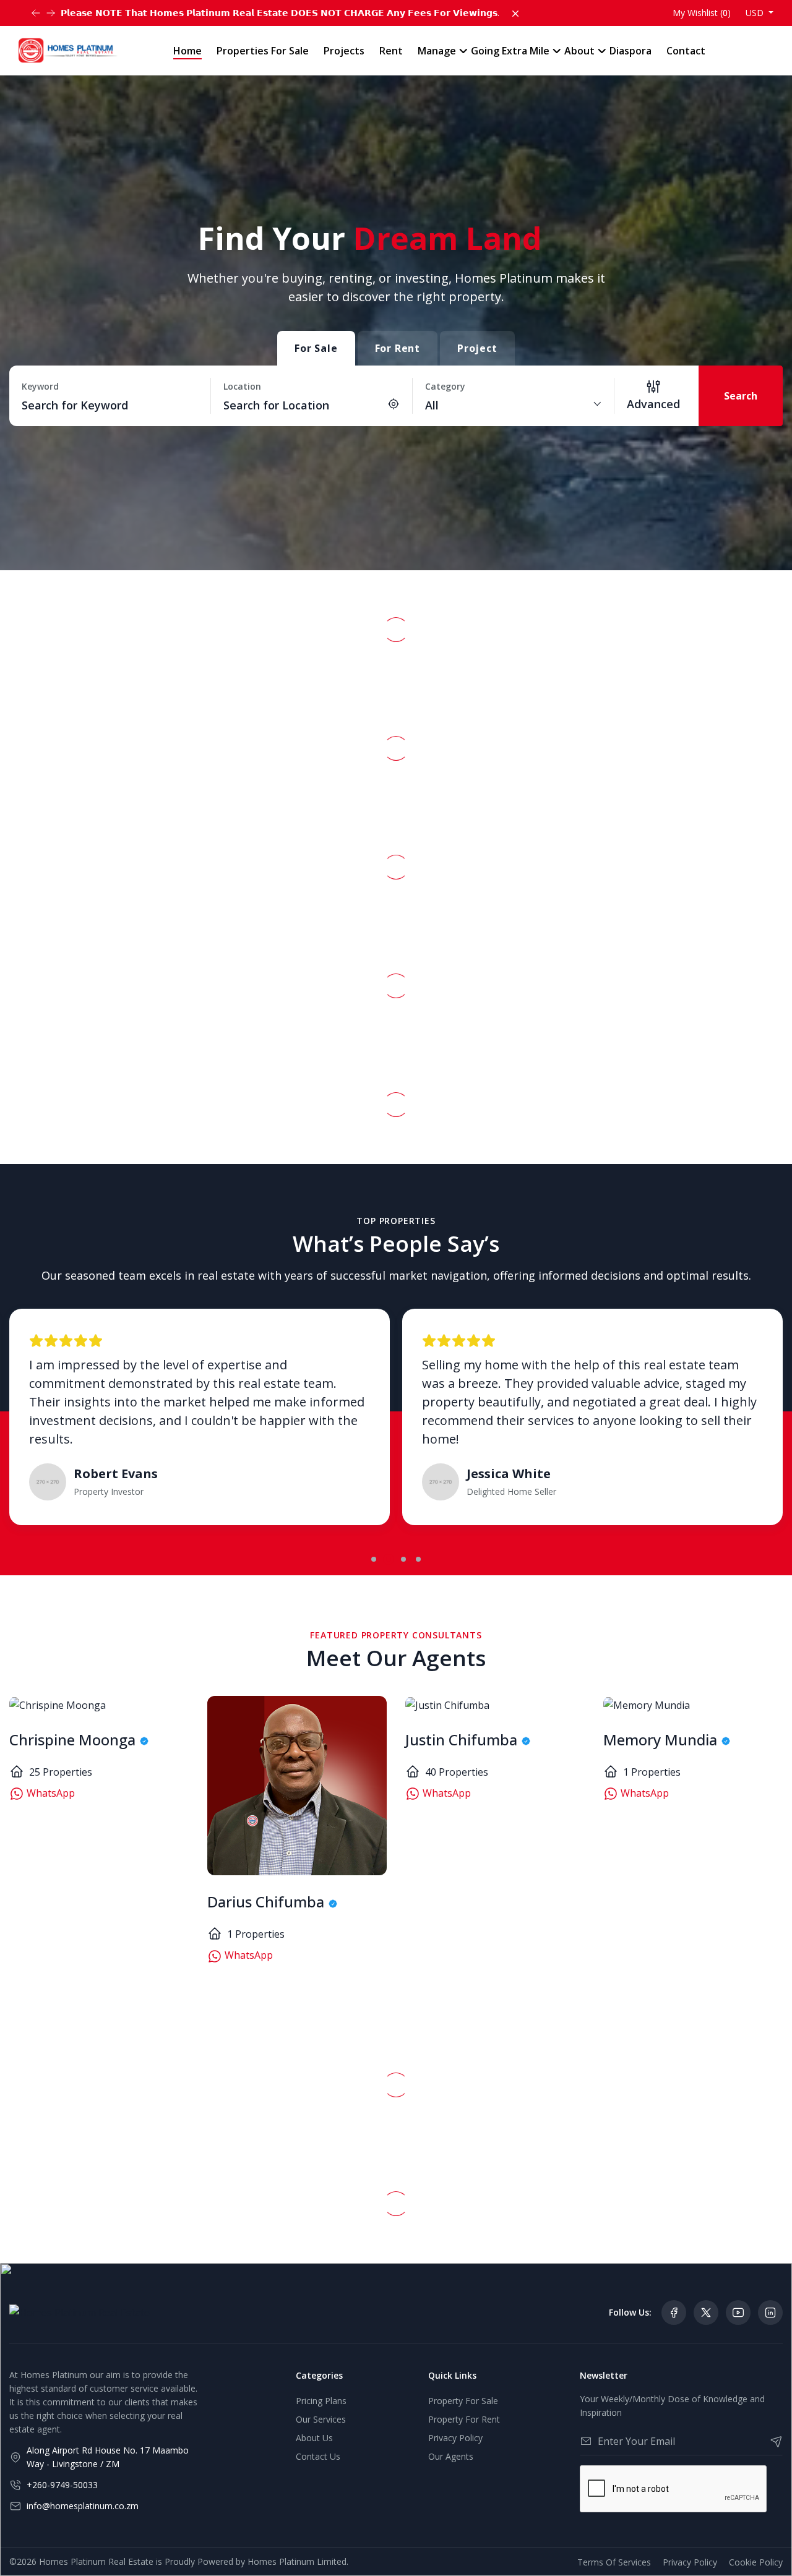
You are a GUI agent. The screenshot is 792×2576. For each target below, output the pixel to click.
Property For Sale (463, 2401)
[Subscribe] (771, 2441)
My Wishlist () (702, 13)
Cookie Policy (756, 2562)
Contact (686, 51)
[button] (374, 1559)
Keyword (40, 386)
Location (242, 386)
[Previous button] (51, 13)
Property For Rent (464, 2419)
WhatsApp (49, 1793)
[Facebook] (674, 2313)
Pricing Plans (321, 2401)
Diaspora (631, 51)
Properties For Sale (263, 51)
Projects (344, 51)
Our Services (321, 2419)
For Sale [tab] (316, 348)
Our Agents (451, 2456)
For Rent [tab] (398, 348)
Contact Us (318, 2456)
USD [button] (756, 13)
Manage (437, 51)
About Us (314, 2438)
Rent (391, 51)
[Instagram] (770, 2313)
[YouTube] (738, 2313)
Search (741, 396)
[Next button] (36, 13)
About (579, 51)
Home (187, 51)
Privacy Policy (455, 2438)
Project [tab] (477, 348)
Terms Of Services (614, 2562)
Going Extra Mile (510, 51)
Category (445, 386)
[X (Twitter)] (706, 2313)
